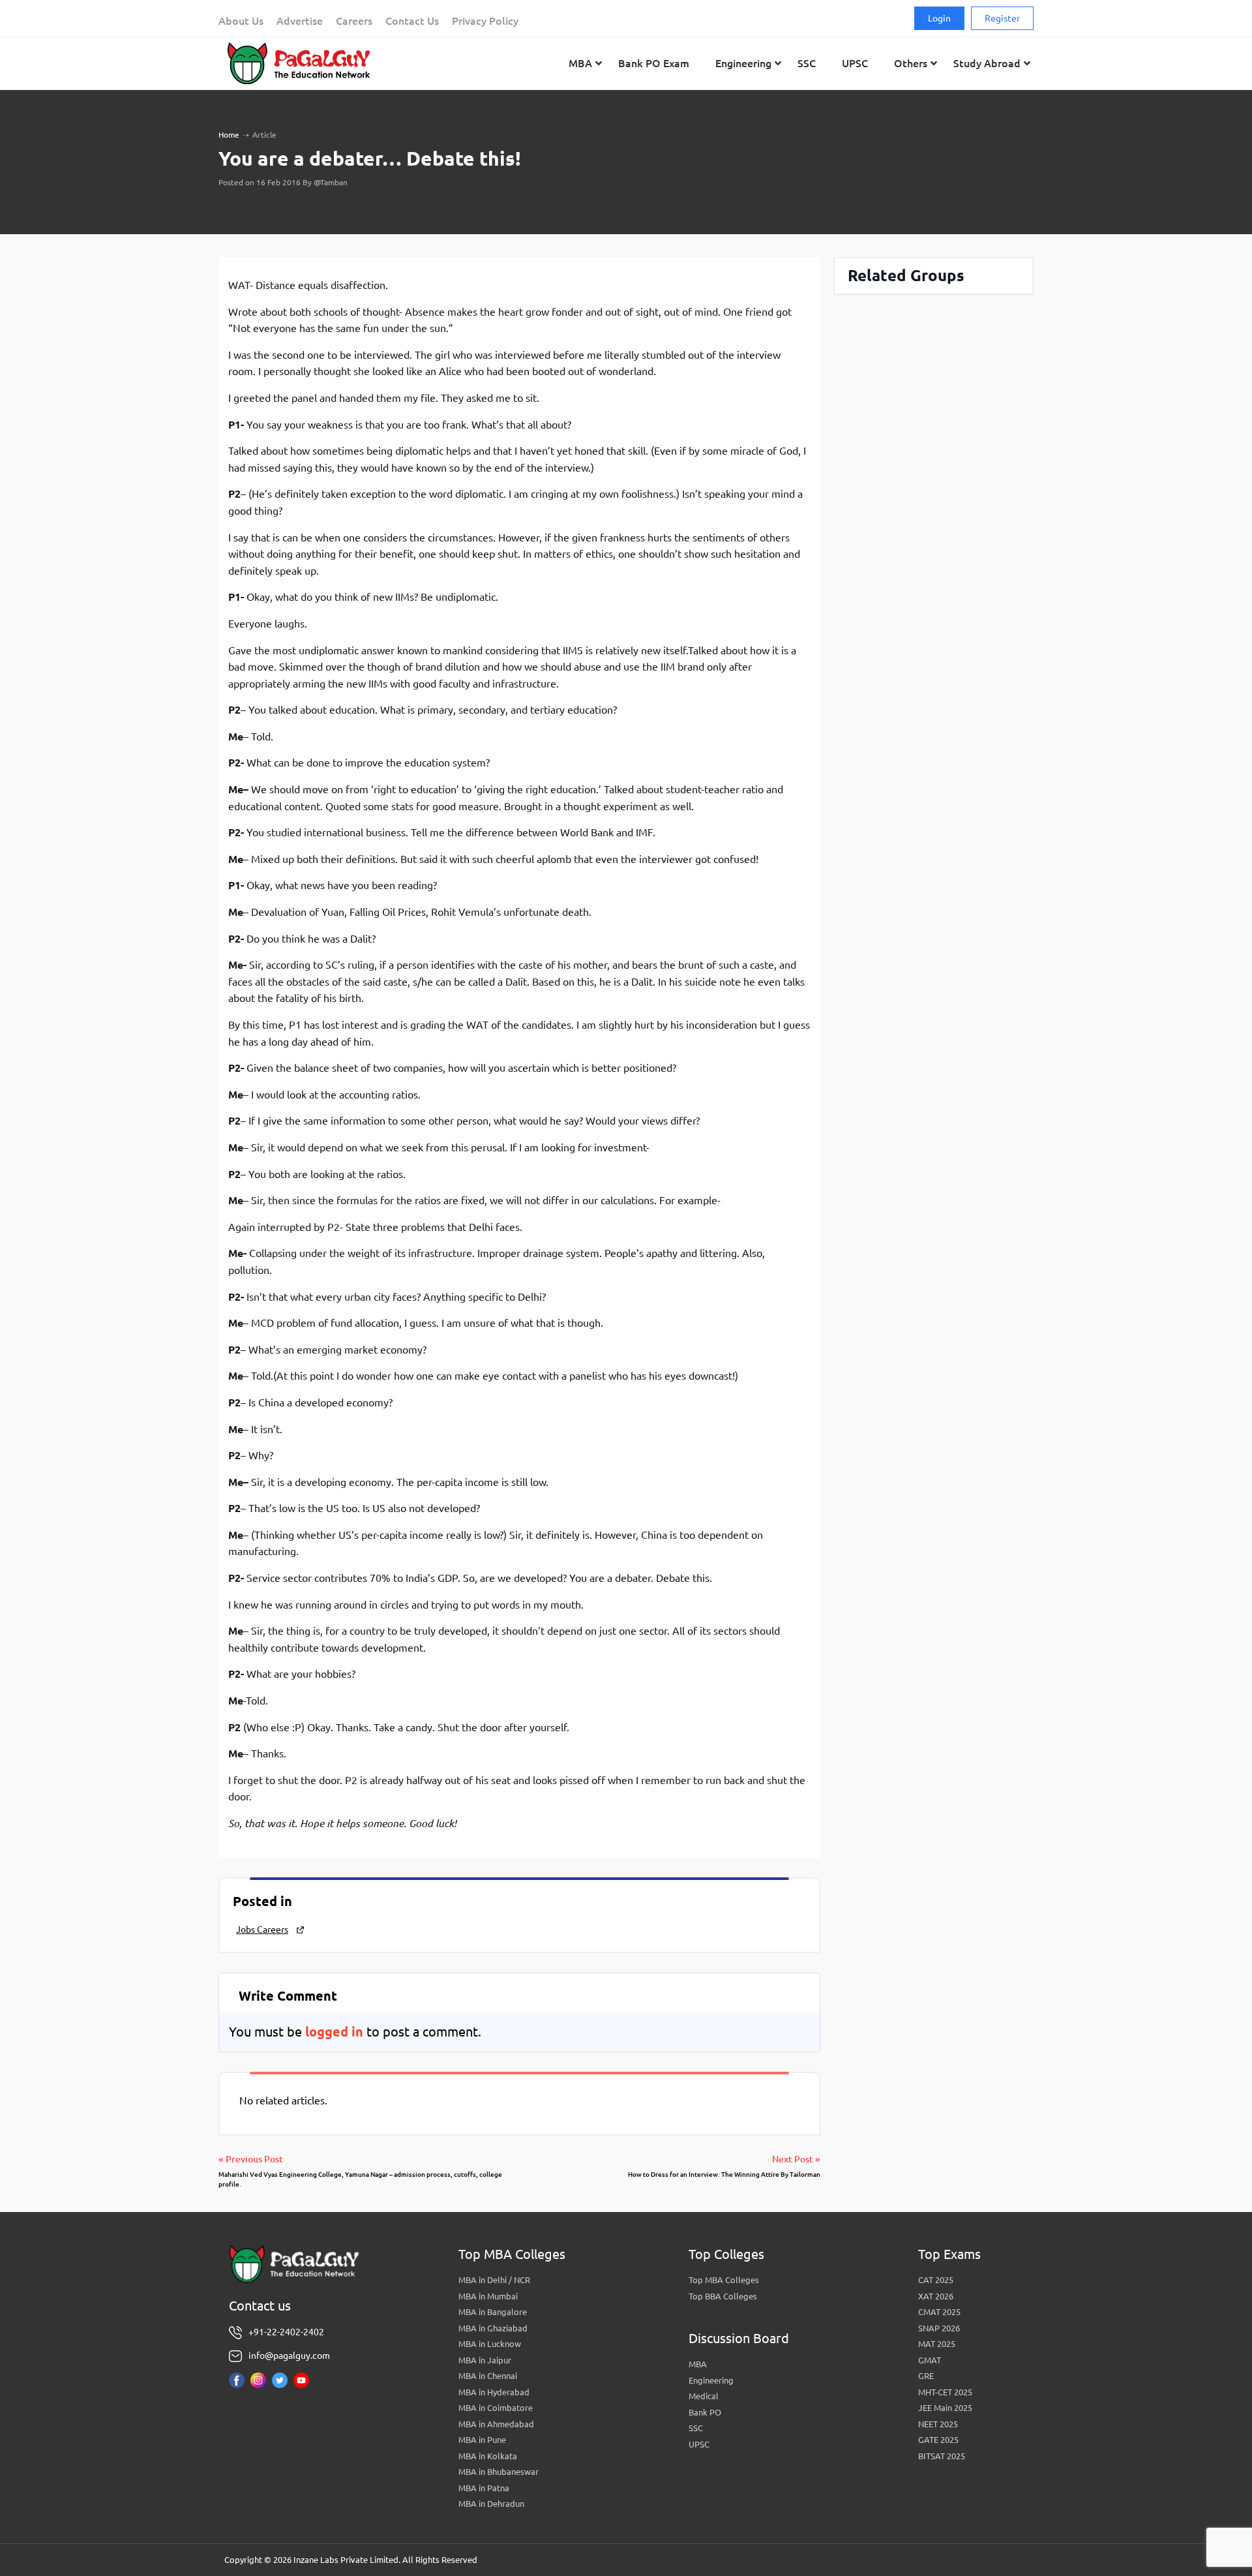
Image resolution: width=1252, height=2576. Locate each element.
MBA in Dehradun (491, 2504)
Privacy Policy (485, 21)
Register (1002, 18)
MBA (698, 2364)
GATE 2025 (938, 2440)
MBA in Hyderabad (494, 2392)
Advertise (300, 21)
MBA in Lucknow (490, 2344)
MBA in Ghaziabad (493, 2328)
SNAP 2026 (939, 2328)
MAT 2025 (937, 2344)
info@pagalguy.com (289, 2356)
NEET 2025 (938, 2424)
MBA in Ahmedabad (496, 2424)
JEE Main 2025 (945, 2408)
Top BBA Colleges (723, 2296)
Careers (354, 21)
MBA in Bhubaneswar (499, 2472)
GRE (926, 2376)
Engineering (711, 2380)
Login (939, 18)
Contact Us (412, 21)
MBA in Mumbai (488, 2296)
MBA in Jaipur (485, 2360)
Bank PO (705, 2412)
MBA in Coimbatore (496, 2408)
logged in (334, 2032)
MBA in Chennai (488, 2376)
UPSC (699, 2444)
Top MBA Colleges (724, 2280)
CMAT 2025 (939, 2312)
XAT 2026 (936, 2296)
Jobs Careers (262, 1930)
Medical (704, 2396)
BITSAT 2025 (942, 2456)
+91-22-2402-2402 (286, 2332)
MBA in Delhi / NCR (494, 2280)
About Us (241, 21)
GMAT (930, 2360)
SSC (696, 2428)
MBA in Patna (484, 2488)
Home (229, 135)
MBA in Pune (482, 2440)
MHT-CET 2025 (945, 2392)
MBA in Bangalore (493, 2312)
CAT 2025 (936, 2280)
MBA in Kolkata (488, 2456)
